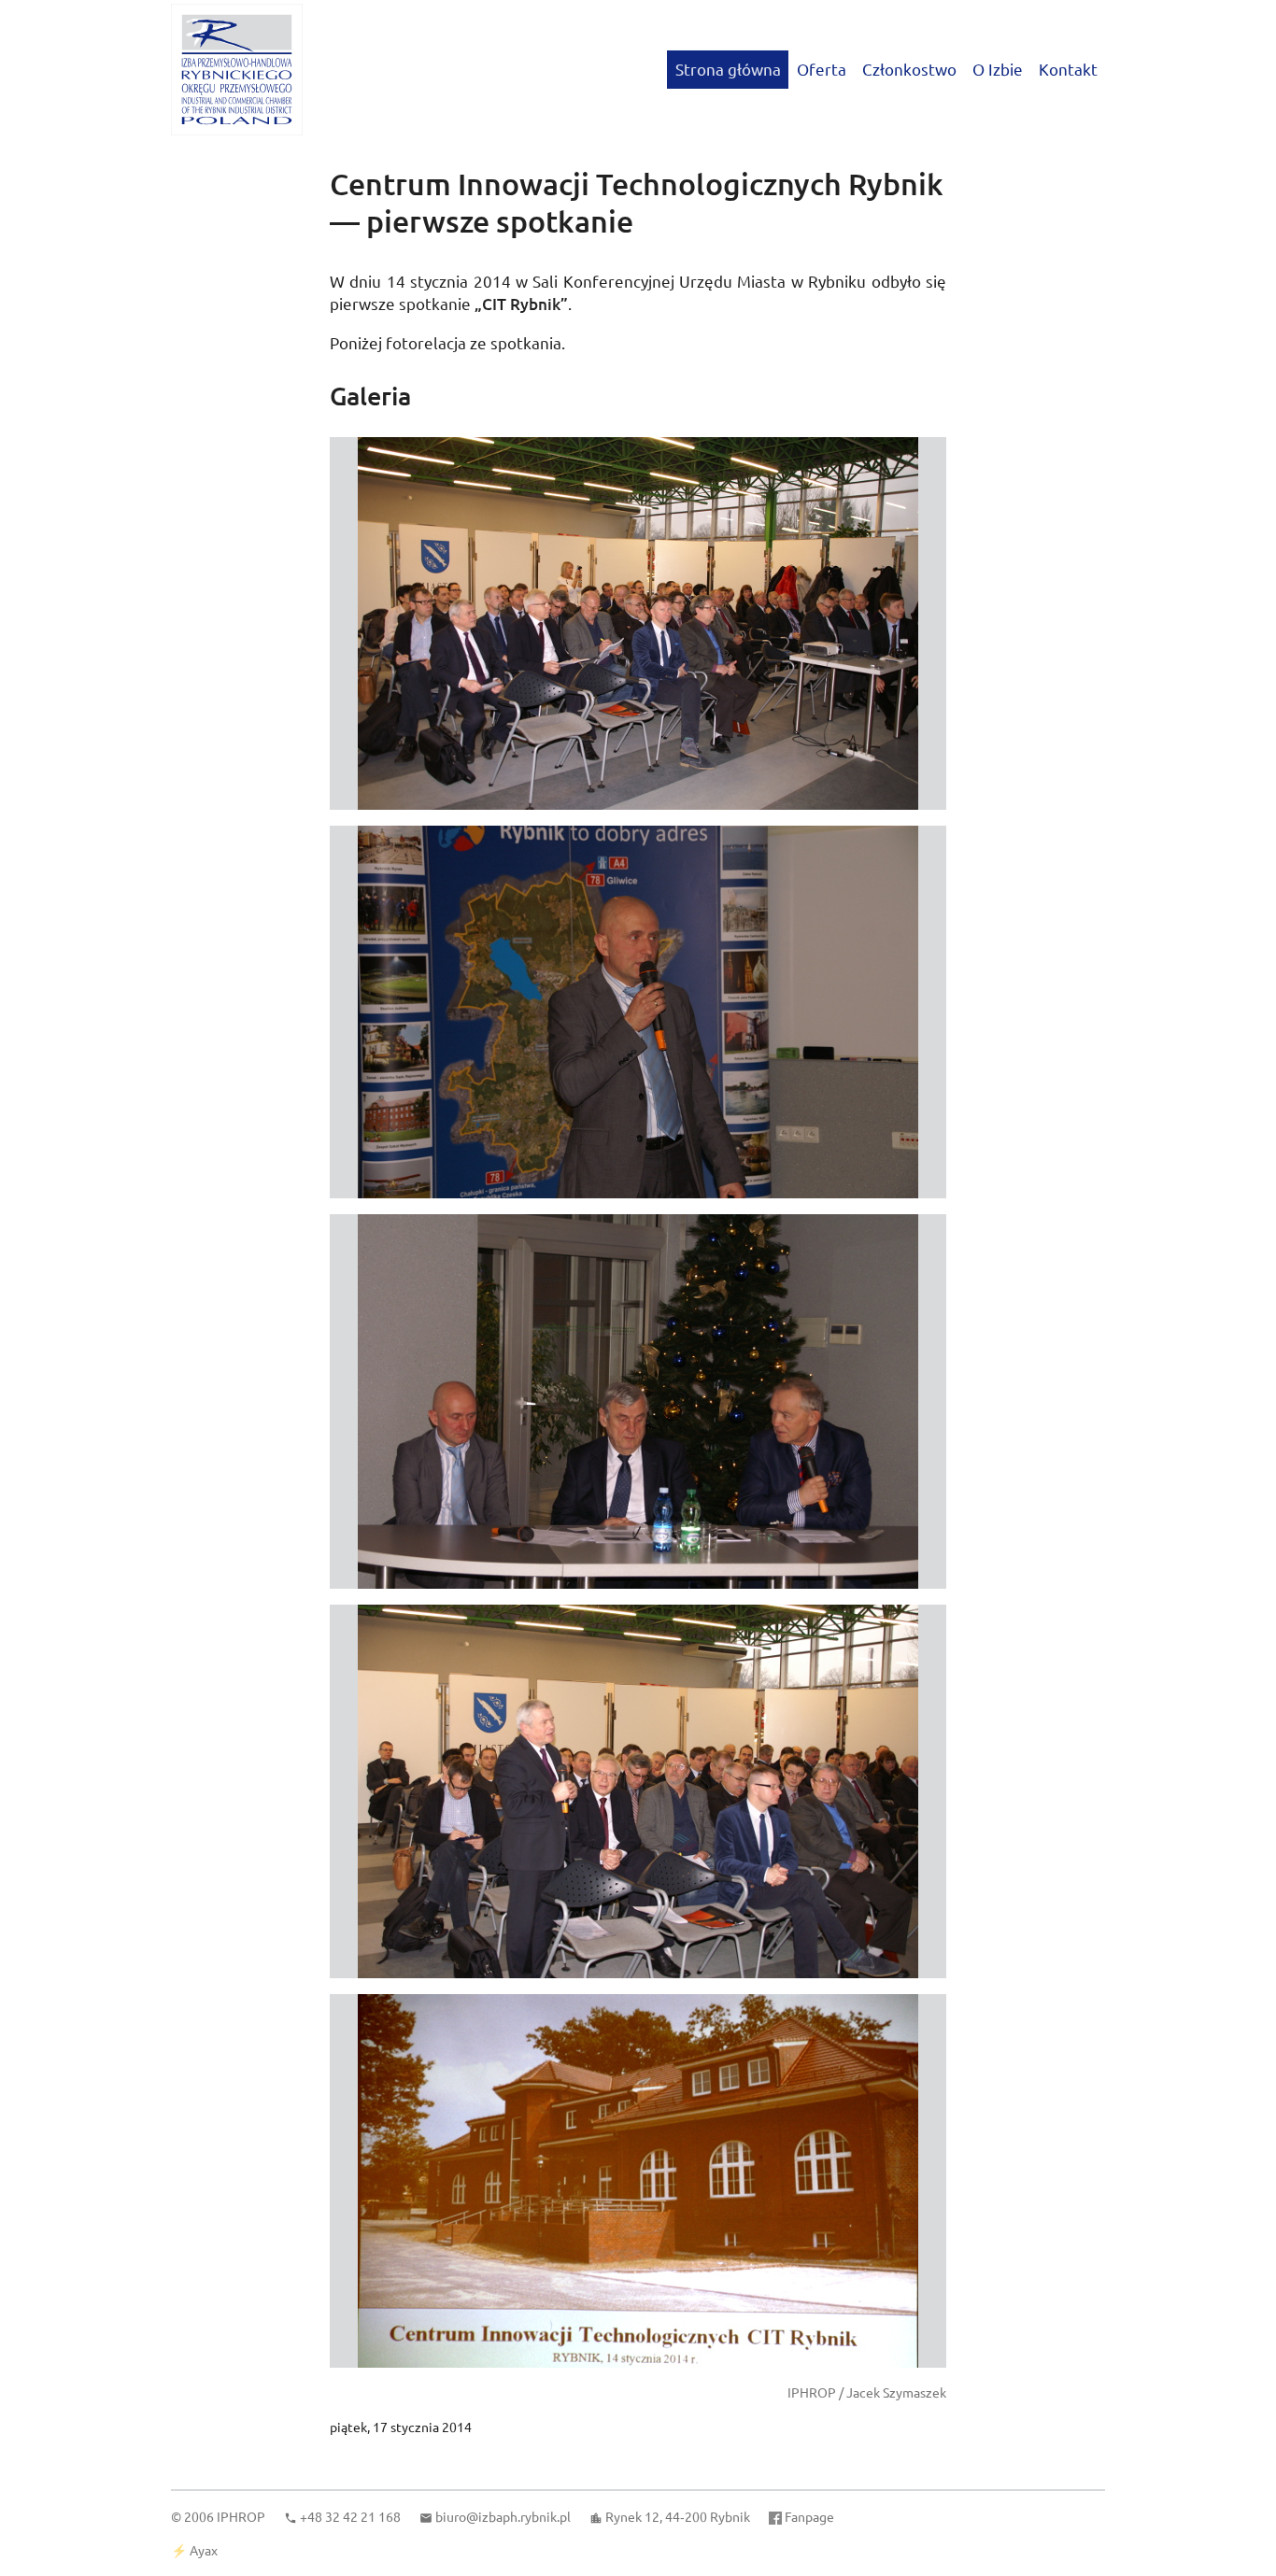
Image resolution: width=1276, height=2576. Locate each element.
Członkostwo (909, 69)
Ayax (204, 2550)
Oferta (822, 69)
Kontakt (1068, 69)
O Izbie (998, 69)
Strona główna (728, 69)
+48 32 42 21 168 (350, 2516)
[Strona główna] (237, 70)
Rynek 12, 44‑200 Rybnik (678, 2516)
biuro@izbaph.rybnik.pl (503, 2516)
